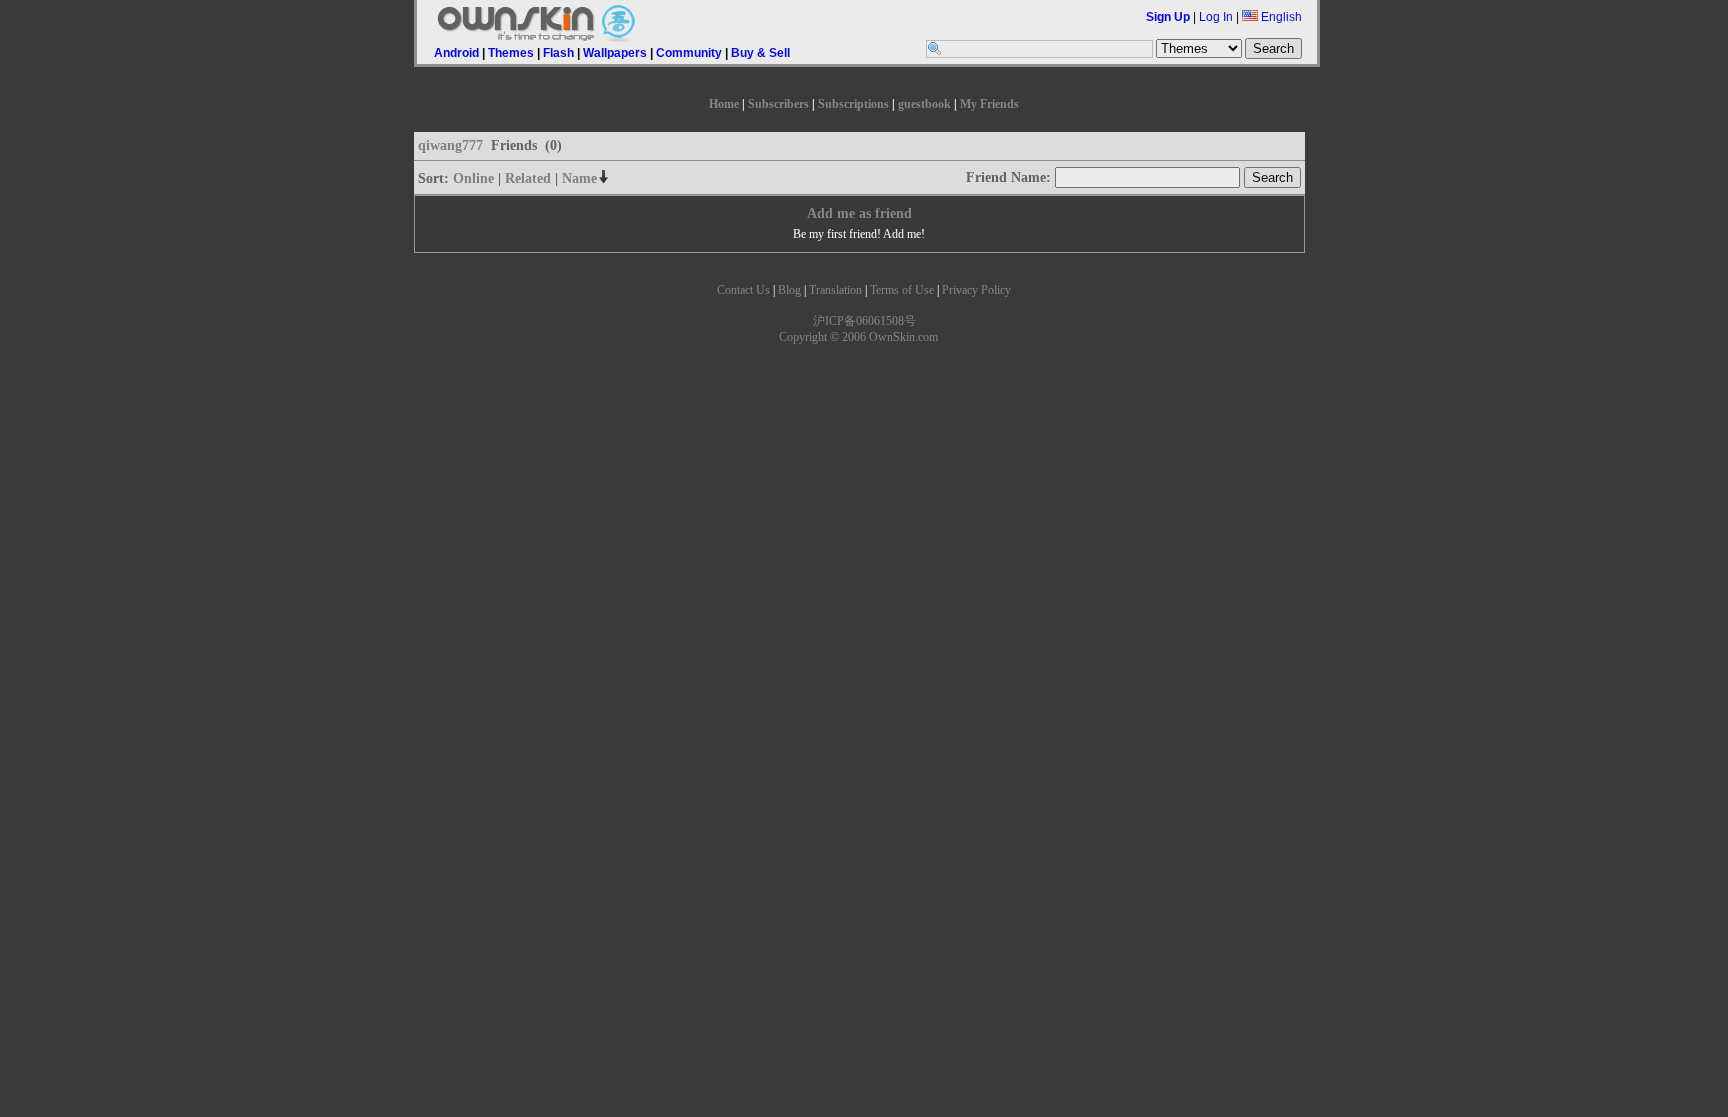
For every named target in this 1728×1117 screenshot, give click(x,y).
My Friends (989, 104)
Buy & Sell (760, 53)
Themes (511, 53)
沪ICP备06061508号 (864, 321)
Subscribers (778, 104)
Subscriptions (853, 104)
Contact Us (743, 290)
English (1280, 17)
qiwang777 (450, 145)
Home (724, 104)
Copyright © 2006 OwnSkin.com (858, 337)
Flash (558, 53)
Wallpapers (615, 53)
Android (456, 53)
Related (528, 178)
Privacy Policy (976, 290)
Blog (789, 290)
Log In (1216, 17)
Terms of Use (902, 290)
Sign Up (1168, 17)
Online (473, 178)
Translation (835, 290)
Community (689, 53)
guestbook (924, 104)
